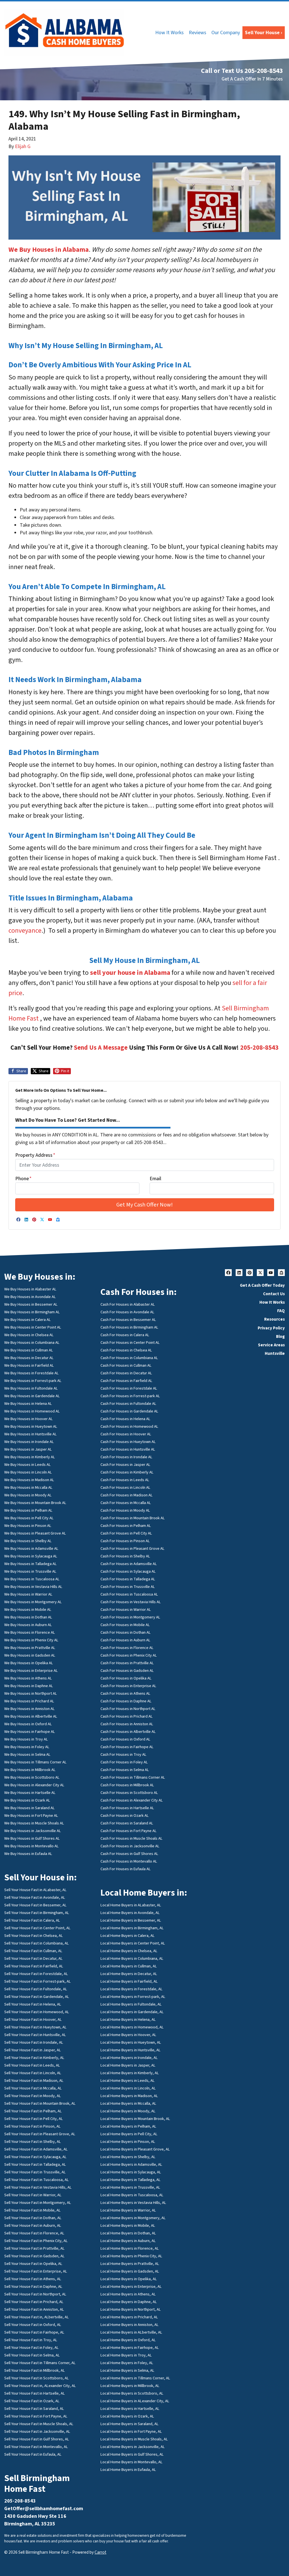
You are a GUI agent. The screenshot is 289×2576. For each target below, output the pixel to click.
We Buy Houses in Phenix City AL (31, 1640)
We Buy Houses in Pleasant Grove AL (35, 1533)
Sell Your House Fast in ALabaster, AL (35, 1890)
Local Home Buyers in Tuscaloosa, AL (132, 2195)
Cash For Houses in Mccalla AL (126, 1503)
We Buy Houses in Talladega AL (30, 1564)
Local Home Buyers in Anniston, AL (130, 2325)
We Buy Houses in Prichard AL (29, 1701)
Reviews (198, 33)
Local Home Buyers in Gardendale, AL (132, 2012)
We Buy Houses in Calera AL (28, 1320)
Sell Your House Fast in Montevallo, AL (36, 2447)
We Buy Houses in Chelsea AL (29, 1335)
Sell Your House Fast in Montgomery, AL (38, 2203)
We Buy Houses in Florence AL (30, 1632)
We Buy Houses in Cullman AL (29, 1350)
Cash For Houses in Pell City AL (126, 1533)
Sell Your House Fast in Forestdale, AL (36, 1974)
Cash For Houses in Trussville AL (128, 1587)
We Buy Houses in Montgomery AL (33, 1602)
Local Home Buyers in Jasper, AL (128, 2065)
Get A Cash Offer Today (262, 1285)
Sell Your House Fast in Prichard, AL (34, 2302)
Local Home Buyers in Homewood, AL (132, 2027)
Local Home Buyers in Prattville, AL (130, 2264)
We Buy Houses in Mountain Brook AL (35, 1503)
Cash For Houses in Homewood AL (129, 1426)
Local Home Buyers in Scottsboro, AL (132, 2393)
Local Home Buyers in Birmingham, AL (132, 1928)
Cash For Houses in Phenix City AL (129, 1655)
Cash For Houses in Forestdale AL (129, 1388)
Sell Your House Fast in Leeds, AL (32, 2065)
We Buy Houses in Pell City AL (29, 1518)
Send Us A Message (101, 1048)
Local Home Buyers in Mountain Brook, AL (135, 2119)
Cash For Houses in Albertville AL (128, 1732)
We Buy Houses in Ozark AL (27, 1800)
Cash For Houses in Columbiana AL (129, 1358)
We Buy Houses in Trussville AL (30, 1571)
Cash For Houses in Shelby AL (125, 1556)
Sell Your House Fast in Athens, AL (33, 2279)
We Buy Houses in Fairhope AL (30, 1732)
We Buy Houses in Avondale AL (30, 1297)
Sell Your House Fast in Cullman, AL (33, 1951)
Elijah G (23, 147)
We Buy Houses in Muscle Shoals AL (34, 1823)
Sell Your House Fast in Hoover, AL (33, 2020)
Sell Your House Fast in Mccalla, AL (33, 2088)
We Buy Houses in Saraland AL (29, 1808)
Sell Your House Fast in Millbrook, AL (35, 2370)
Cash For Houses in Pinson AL (125, 1541)
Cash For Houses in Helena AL (125, 1419)
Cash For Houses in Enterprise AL (128, 1686)
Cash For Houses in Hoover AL (126, 1434)
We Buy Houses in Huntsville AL (30, 1434)
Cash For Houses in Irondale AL (126, 1457)
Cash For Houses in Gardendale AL (129, 1411)
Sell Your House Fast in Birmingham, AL (37, 1913)
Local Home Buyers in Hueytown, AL (131, 2042)
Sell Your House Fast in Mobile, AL (32, 2210)
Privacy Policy (271, 1328)
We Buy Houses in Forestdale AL (31, 1373)
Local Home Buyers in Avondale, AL (130, 1913)
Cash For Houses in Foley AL (124, 1762)
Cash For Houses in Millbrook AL (127, 1785)
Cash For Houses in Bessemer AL (128, 1320)
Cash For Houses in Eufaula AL (126, 1869)
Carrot (100, 2552)
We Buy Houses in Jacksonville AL (33, 1831)
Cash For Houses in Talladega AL (128, 1579)
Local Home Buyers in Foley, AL (127, 2363)
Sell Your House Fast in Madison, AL (34, 2081)
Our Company (226, 33)
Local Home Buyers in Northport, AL (131, 2309)
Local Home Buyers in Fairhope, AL (130, 2348)
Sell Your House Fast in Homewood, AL (37, 2012)
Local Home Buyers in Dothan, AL (128, 2233)
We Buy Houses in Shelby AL (28, 1541)
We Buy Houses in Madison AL (29, 1480)
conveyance (25, 931)
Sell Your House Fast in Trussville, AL (35, 2172)
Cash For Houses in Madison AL (127, 1495)
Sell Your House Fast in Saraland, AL (34, 2409)
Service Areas (271, 1345)
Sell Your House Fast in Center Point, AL (37, 1928)
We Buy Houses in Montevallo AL (31, 1846)
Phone (23, 1179)
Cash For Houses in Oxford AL (125, 1739)
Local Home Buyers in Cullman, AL (129, 1966)
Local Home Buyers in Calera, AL (128, 1936)
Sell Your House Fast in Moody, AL (33, 2096)
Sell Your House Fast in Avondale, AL (35, 1897)
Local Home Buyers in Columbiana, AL (132, 1958)
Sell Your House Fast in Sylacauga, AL (35, 2157)
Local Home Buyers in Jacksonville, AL (133, 2447)
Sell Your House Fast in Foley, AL (31, 2348)
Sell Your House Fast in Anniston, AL (34, 2309)
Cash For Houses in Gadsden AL (127, 1671)
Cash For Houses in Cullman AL (126, 1365)
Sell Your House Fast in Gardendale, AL (37, 1997)
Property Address (35, 1155)
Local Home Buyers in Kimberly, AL (130, 2073)
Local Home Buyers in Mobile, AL (128, 2225)
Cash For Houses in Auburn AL (125, 1640)
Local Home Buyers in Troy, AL (126, 2355)
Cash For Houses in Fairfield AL (126, 1381)
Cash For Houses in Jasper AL (125, 1465)
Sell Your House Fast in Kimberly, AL (34, 2058)
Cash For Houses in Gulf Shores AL (129, 1854)
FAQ (281, 1311)
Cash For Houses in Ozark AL (125, 1816)
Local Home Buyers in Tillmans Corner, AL (135, 2378)
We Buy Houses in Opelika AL (29, 1663)
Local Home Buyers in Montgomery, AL (133, 2218)
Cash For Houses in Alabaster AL (128, 1304)
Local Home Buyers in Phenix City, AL (131, 2256)
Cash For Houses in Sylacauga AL (128, 1571)
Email (155, 1179)
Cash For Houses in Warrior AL (126, 1610)
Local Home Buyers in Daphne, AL (129, 2302)
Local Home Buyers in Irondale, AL (129, 2058)
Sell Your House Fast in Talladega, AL (35, 2164)
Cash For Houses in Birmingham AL (129, 1327)
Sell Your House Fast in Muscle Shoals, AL (39, 2424)
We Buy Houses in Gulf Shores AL (32, 1838)
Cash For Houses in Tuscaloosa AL (129, 1594)
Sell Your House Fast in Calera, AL (32, 1920)
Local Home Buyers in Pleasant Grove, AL (135, 2149)
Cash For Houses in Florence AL (127, 1648)
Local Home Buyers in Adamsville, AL (131, 2164)
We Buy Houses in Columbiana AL (32, 1343)
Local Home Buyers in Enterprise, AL (131, 2287)
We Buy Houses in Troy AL (26, 1739)
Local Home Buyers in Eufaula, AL (128, 2470)
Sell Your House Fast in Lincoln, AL (33, 2073)
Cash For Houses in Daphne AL (126, 1701)
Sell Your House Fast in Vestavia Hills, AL (38, 2187)
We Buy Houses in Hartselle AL (30, 1793)
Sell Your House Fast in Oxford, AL (33, 2325)
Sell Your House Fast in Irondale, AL (34, 2042)
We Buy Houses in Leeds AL (28, 1465)
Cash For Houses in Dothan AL (126, 1632)
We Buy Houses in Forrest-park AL (33, 1381)
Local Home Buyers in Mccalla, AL (128, 2103)
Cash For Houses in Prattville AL (127, 1663)
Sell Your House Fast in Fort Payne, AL (36, 2416)
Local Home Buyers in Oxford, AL (128, 2340)
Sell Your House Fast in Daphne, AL (33, 2287)
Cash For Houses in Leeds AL (125, 1480)
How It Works (169, 33)
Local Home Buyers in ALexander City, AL (135, 2401)
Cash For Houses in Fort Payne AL (129, 1831)
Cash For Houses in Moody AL (125, 1510)
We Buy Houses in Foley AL (27, 1747)
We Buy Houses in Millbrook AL (30, 1770)
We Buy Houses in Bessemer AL (31, 1304)
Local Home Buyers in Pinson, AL (128, 2142)
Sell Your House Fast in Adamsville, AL (36, 2149)
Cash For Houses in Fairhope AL (127, 1747)
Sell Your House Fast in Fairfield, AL (34, 1966)
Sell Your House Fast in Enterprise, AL (36, 2271)
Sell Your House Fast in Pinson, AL (32, 2126)
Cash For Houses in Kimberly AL (127, 1472)
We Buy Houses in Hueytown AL (31, 1426)
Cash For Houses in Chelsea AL (126, 1350)
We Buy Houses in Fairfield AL (29, 1365)
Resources (274, 1319)
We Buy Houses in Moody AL (28, 1495)
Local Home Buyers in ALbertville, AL (131, 2332)
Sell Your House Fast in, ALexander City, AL (40, 2386)
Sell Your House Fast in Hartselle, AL (35, 2393)
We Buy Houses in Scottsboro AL (32, 1777)
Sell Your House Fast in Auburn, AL (33, 2225)
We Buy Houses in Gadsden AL (30, 1655)
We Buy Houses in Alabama (49, 250)
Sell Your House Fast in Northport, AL (35, 2294)
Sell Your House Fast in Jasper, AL (33, 2050)
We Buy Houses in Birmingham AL (32, 1312)
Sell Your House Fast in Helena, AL (33, 2004)
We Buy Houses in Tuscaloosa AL (32, 1579)
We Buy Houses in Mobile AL (28, 1610)
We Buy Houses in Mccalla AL (28, 1487)
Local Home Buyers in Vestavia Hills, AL (133, 2203)
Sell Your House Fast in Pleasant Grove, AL (40, 2134)
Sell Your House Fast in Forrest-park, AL (38, 1981)
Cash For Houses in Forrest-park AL (130, 1396)
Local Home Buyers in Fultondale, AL (131, 2004)
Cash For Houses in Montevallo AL (129, 1861)
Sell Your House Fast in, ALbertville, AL (37, 2317)
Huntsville (275, 1353)
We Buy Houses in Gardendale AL (32, 1396)
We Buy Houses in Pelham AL (28, 1510)
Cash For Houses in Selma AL (125, 1770)
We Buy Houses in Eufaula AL (28, 1854)
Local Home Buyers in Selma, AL (127, 2370)
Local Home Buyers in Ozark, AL (127, 2416)
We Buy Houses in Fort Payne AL (31, 1816)
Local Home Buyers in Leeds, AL (128, 2081)
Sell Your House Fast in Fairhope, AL (34, 2332)
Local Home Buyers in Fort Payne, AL (131, 2431)
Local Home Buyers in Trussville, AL (130, 2187)
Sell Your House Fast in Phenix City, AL (36, 2241)
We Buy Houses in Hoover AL (29, 1419)
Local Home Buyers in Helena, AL (128, 2020)
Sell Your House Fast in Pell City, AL (34, 2119)
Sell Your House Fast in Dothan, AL (33, 2218)
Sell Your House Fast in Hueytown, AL (35, 2027)
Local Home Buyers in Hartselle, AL (130, 2409)
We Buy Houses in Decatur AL (29, 1358)
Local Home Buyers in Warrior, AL (128, 2210)
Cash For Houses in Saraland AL (127, 1823)
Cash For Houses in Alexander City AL (132, 1800)
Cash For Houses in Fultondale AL (128, 1404)
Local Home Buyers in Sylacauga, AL (131, 2172)
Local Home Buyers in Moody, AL (128, 2111)
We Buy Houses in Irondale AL (29, 1442)
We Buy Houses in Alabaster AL (30, 1289)
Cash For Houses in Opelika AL (126, 1678)
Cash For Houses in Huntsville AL (128, 1449)
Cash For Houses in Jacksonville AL (130, 1846)
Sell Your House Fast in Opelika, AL (33, 2264)
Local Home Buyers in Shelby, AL (128, 2157)
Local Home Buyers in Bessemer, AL (131, 1920)
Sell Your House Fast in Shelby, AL (33, 2142)
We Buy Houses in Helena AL (28, 1404)
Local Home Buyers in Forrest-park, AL (133, 1997)
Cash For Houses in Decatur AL (126, 1373)
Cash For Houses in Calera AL (125, 1335)
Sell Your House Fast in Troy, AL (31, 2340)
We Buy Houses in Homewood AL (32, 1411)
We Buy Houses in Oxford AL (28, 1724)
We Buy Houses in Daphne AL (29, 1686)
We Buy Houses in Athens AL (28, 1678)
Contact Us (274, 1294)
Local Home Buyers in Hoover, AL (128, 2035)
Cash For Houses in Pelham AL (126, 1526)
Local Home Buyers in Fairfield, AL (129, 1981)
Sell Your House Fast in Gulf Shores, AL (37, 2439)
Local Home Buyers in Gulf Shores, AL (132, 2454)
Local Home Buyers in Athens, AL (128, 2294)
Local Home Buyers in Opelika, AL (129, 2279)
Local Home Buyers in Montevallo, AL (132, 2462)
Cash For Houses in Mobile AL (125, 1625)
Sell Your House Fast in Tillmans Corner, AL (40, 2363)
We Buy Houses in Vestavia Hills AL (33, 1587)
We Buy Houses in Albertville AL (31, 1716)
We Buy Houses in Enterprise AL (31, 1671)
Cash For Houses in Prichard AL (127, 1716)
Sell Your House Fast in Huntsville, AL (35, 2035)
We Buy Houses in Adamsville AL (31, 1549)
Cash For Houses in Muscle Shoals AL (132, 1838)
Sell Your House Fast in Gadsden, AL (34, 2256)
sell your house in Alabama (130, 973)
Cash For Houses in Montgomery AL (130, 1617)
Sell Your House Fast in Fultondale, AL (36, 1989)
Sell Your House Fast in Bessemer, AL (35, 1905)
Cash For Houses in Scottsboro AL (129, 1793)
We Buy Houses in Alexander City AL (34, 1785)
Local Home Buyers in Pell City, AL (129, 2134)
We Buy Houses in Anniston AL (29, 1709)
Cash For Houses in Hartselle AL (127, 1808)
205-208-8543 (259, 1048)
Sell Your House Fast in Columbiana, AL (37, 1943)
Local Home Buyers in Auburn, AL (128, 2241)
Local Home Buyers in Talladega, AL (131, 2180)
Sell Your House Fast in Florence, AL (34, 2233)
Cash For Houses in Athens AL (125, 1693)
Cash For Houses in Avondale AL (127, 1312)
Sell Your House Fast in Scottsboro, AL (37, 2378)
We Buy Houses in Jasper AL (28, 1449)
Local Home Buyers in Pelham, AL (128, 2126)
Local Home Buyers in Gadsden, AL (130, 2271)
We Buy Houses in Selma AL (27, 1754)
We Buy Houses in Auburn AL (28, 1625)
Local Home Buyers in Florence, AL (130, 2248)
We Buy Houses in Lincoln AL (28, 1472)
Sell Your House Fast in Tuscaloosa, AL (37, 2180)
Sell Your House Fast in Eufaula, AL (33, 2454)
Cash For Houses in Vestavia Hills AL (131, 1602)
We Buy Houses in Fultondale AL (31, 1388)
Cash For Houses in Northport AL (128, 1709)
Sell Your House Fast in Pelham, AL (33, 2111)
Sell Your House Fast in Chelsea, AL (34, 1936)
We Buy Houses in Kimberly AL (30, 1457)
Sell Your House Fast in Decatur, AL (33, 1958)
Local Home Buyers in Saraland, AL (130, 2424)
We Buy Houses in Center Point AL (33, 1327)
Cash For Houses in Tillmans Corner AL (133, 1777)
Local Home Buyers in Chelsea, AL (129, 1951)
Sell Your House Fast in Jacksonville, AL (37, 2431)
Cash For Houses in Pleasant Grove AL (133, 1549)
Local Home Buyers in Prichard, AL (129, 2317)
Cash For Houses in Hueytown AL (128, 1442)
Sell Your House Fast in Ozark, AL (32, 2401)
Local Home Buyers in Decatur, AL (129, 1974)
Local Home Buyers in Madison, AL (129, 2096)
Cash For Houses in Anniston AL (127, 1724)
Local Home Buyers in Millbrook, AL (130, 2386)
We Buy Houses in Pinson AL (28, 1526)
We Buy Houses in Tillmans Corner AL (35, 1762)
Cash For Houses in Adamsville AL (129, 1564)
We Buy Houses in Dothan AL (28, 1617)
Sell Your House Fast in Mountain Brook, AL (40, 2103)
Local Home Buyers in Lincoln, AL (128, 2088)
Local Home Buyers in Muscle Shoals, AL (134, 2439)
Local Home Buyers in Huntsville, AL (131, 2050)
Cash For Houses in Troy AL (123, 1754)
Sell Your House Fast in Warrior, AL (33, 2195)
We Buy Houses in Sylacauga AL (31, 1556)
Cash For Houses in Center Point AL (130, 1343)
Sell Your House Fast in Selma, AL (32, 2355)
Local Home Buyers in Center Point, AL (133, 1943)
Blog (280, 1336)
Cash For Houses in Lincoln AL (125, 1487)
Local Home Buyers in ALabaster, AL (131, 1905)
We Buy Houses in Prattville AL (30, 1648)
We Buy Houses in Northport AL (31, 1693)
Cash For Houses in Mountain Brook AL (133, 1518)
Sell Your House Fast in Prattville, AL (34, 2248)
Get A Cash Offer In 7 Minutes (252, 79)
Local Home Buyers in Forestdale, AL (132, 1989)
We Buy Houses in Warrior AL (28, 1594)
